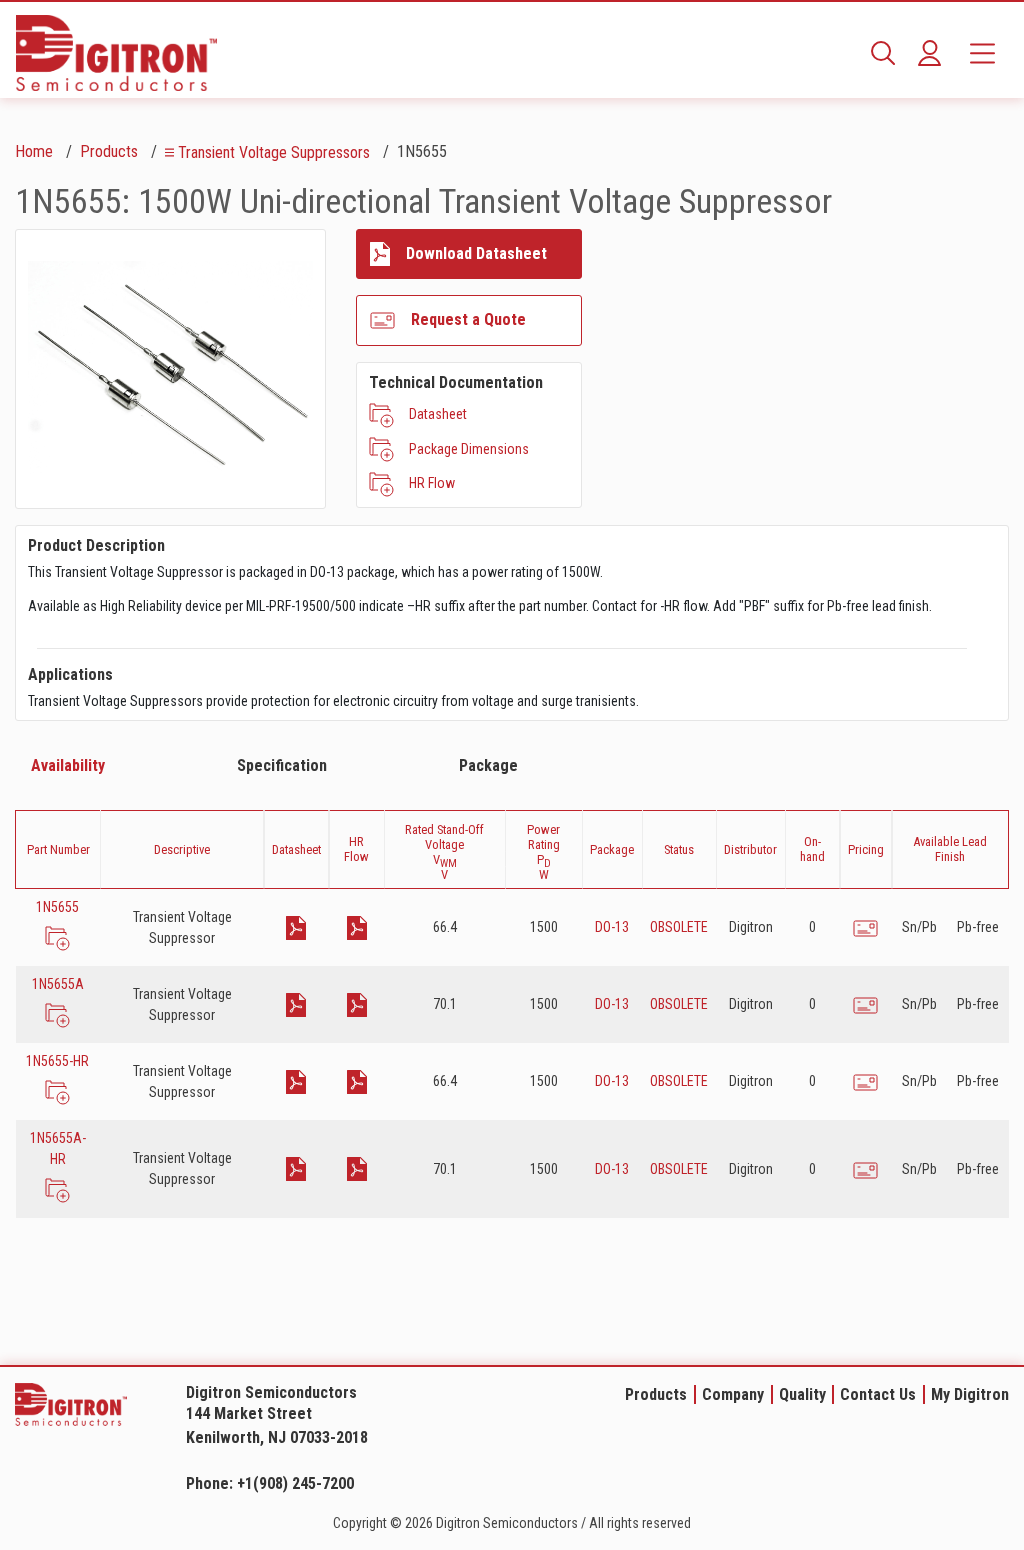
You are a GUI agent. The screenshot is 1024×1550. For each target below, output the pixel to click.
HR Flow (432, 483)
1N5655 (57, 907)
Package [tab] (488, 765)
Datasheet (438, 414)
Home (34, 151)
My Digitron (970, 1394)
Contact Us (878, 1394)
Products (109, 151)
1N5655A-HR (58, 1148)
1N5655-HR (57, 1061)
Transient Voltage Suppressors (274, 152)
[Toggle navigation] (982, 53)
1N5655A (58, 984)
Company (733, 1394)
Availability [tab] (68, 765)
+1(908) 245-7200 (295, 1483)
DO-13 (612, 927)
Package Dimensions (469, 449)
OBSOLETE (679, 927)
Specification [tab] (282, 765)
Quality (802, 1394)
